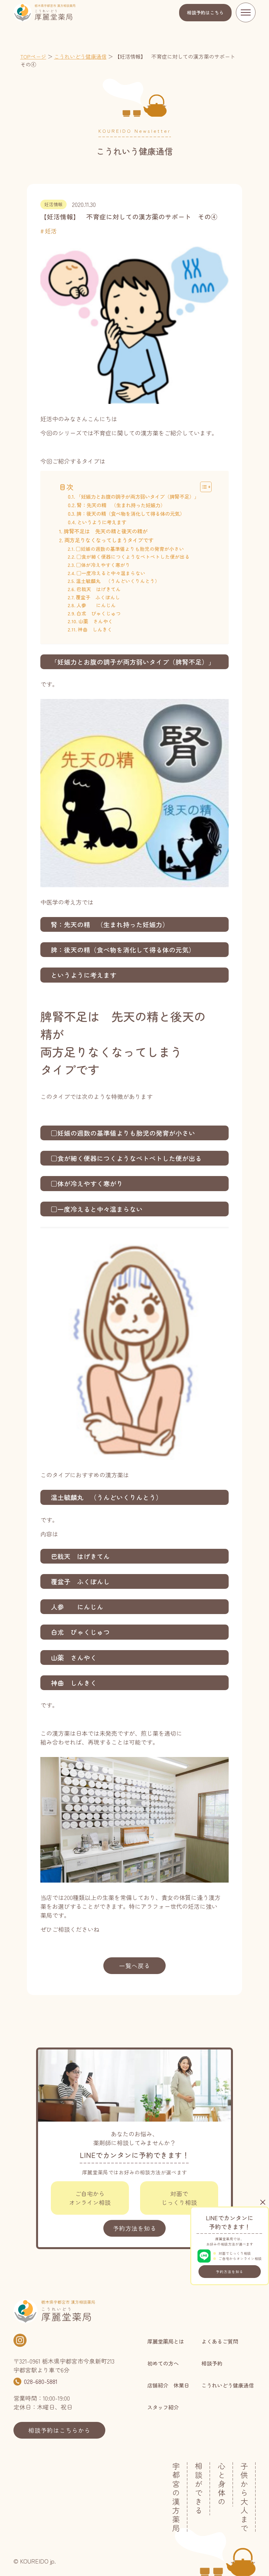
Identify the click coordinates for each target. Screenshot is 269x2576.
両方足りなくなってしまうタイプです (109, 540)
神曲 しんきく (95, 629)
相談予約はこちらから (59, 2430)
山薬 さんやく (96, 621)
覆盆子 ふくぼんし (98, 597)
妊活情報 (53, 204)
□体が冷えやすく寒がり (103, 565)
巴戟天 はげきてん (99, 589)
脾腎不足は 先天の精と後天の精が (105, 531)
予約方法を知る (230, 2272)
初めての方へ (163, 2363)
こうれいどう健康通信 (80, 56)
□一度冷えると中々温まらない (111, 573)
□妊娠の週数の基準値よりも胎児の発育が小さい (130, 549)
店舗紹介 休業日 (168, 2385)
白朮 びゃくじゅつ (99, 613)
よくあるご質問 (220, 2341)
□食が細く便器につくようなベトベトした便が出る (133, 557)
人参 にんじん (96, 605)
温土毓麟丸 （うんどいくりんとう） (118, 581)
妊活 (51, 231)
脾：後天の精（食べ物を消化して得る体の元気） (131, 513)
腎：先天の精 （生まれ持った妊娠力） (121, 505)
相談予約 (205, 12)
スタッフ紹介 (163, 2407)
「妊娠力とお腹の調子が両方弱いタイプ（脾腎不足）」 (138, 496)
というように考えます (102, 522)
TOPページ (33, 56)
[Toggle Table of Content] (203, 487)
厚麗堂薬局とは (166, 2341)
